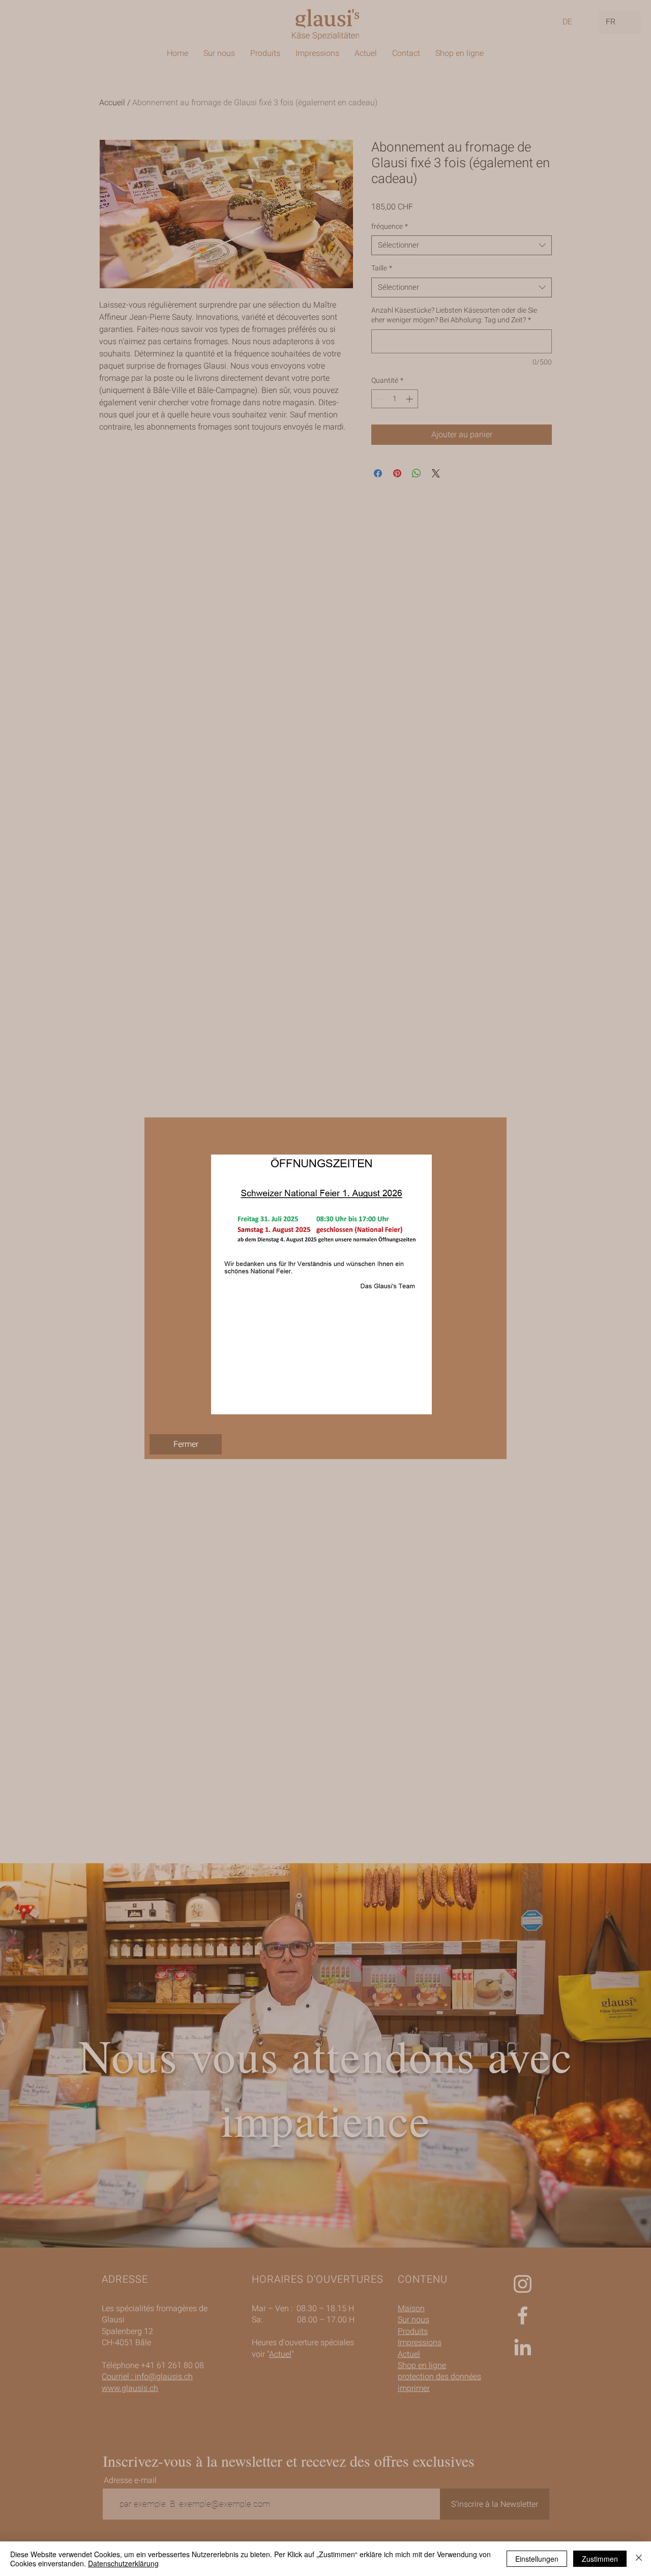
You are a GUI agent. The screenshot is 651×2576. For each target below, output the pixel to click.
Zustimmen (600, 2559)
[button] (186, 1444)
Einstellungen (537, 2559)
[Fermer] (639, 2559)
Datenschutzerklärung (123, 2563)
